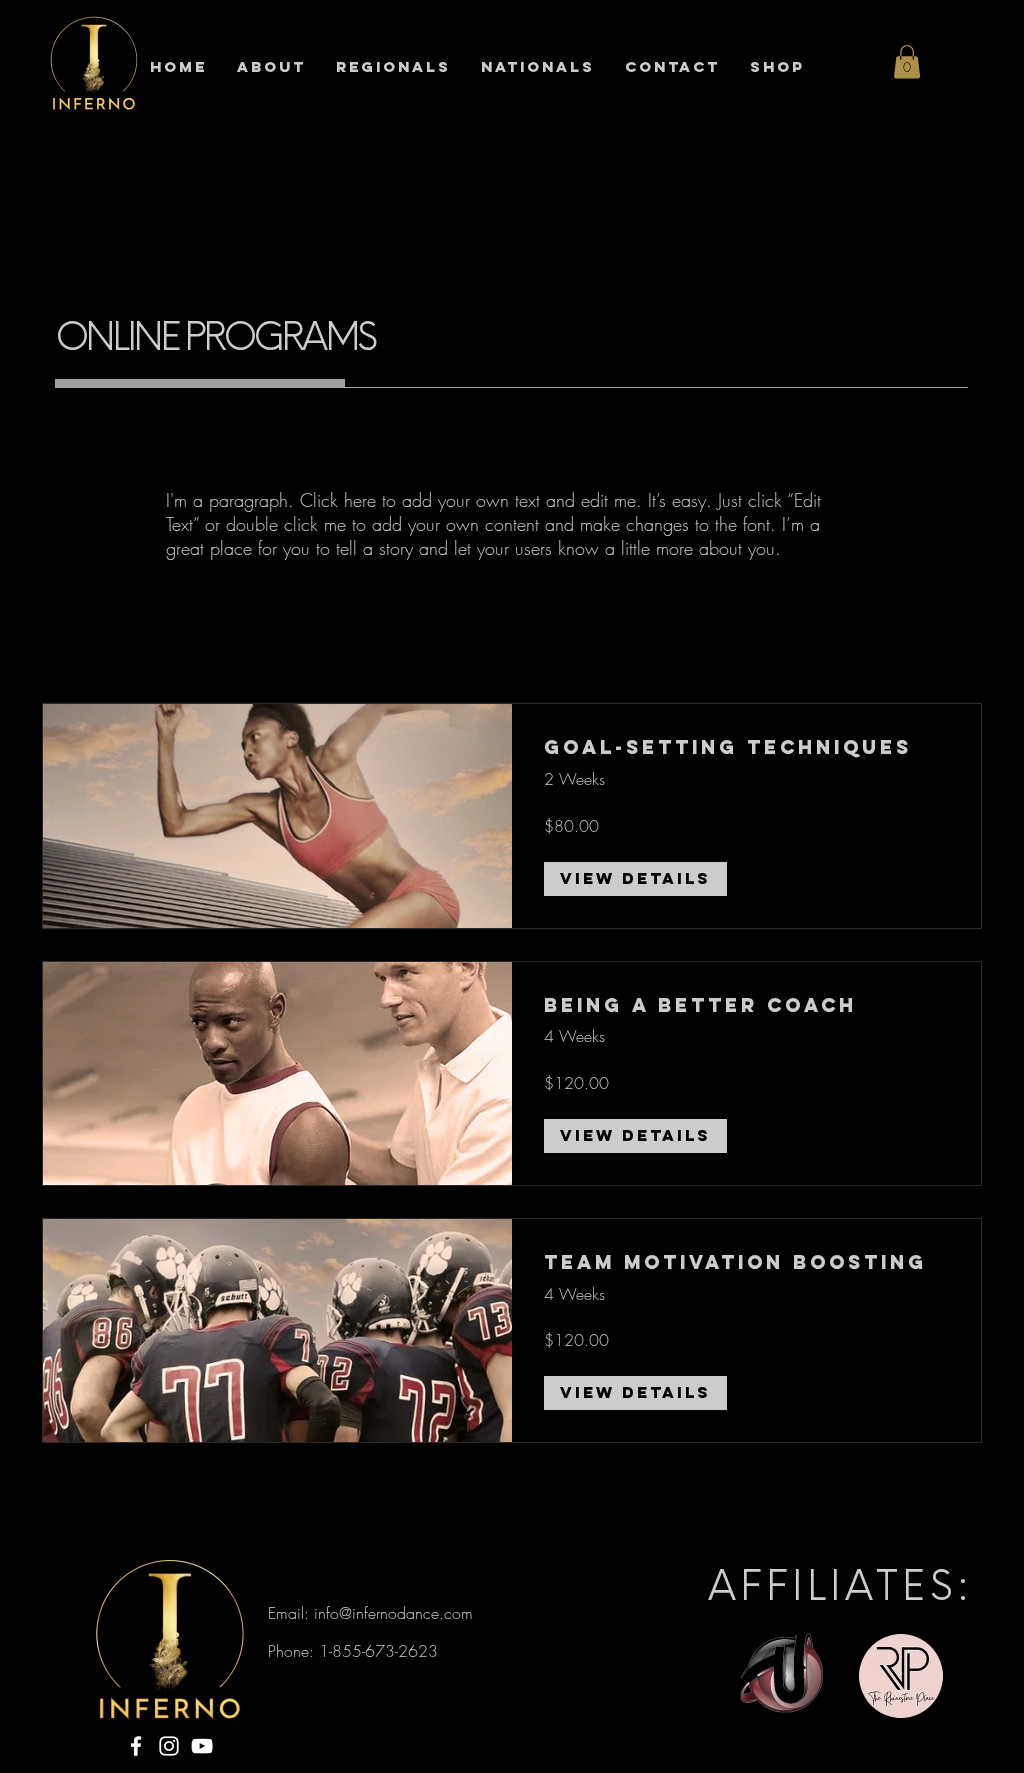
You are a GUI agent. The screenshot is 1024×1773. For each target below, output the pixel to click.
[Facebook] (136, 1746)
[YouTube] (202, 1746)
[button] (907, 61)
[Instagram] (169, 1746)
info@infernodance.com (393, 1613)
